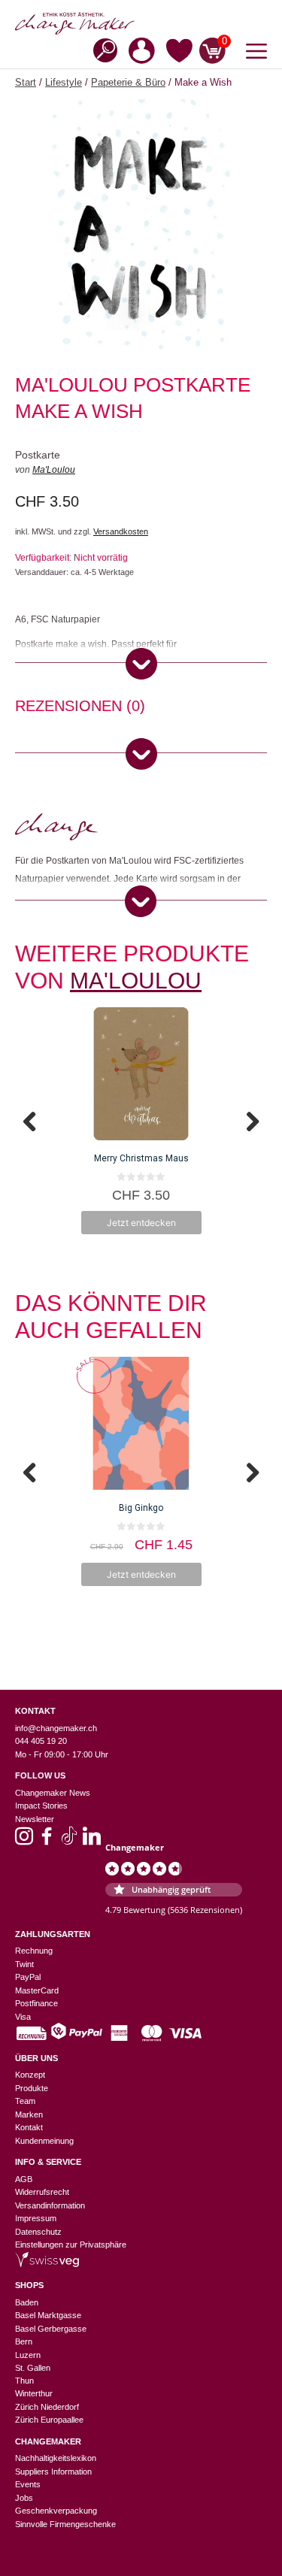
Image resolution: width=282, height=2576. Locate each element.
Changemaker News (53, 1793)
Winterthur (34, 2393)
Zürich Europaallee (49, 2420)
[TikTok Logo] (69, 1841)
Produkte (32, 2088)
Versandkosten (121, 531)
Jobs (24, 2498)
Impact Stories (41, 1806)
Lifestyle (64, 82)
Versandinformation (50, 2205)
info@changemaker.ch (56, 1728)
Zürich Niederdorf (47, 2407)
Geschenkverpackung (56, 2511)
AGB (24, 2179)
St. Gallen (33, 2368)
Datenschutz (38, 2232)
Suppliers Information (53, 2472)
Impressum (36, 2218)
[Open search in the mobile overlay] (101, 49)
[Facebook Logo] (47, 1841)
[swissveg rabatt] (47, 2264)
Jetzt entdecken (141, 1223)
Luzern (28, 2355)
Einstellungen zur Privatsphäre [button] (71, 2245)
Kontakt (29, 2127)
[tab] (80, 708)
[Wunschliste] (179, 53)
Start (26, 82)
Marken (29, 2114)
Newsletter (35, 1819)
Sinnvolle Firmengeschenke (65, 2524)
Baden (27, 2302)
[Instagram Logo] (24, 1841)
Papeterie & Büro (128, 82)
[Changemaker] (141, 23)
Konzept (30, 2075)
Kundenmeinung (44, 2141)
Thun (24, 2381)
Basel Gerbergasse (51, 2329)
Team (25, 2101)
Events (28, 2484)
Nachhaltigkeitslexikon (56, 2458)
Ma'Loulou (54, 470)
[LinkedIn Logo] (92, 1841)
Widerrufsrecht (42, 2192)
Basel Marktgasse (48, 2315)
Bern (24, 2341)
